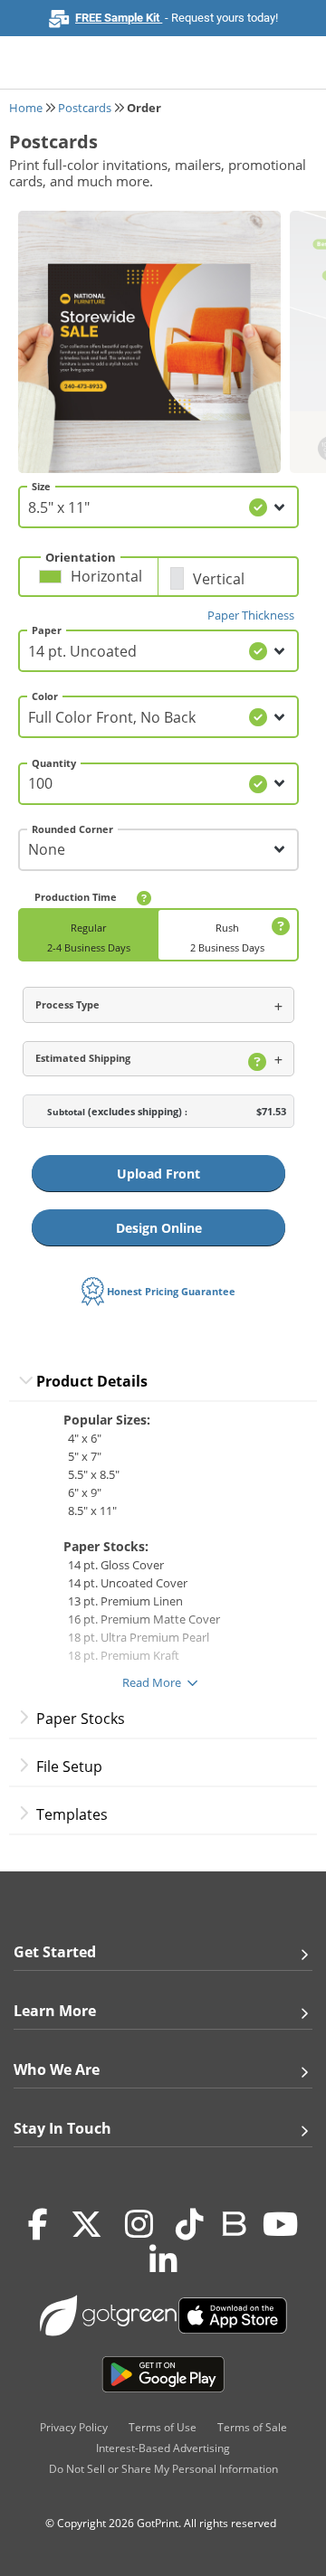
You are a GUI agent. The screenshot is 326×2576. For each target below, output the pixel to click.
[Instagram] (139, 2224)
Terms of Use (163, 2427)
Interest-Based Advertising (163, 2448)
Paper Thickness (251, 615)
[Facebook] (38, 2224)
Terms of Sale (252, 2427)
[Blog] (233, 2222)
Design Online (159, 1228)
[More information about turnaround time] (144, 898)
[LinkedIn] (163, 2260)
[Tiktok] (190, 2224)
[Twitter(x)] (86, 2224)
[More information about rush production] (278, 927)
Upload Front (158, 1174)
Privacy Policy (74, 2427)
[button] (94, 583)
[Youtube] (280, 2224)
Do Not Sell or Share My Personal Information (163, 2469)
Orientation (81, 557)
